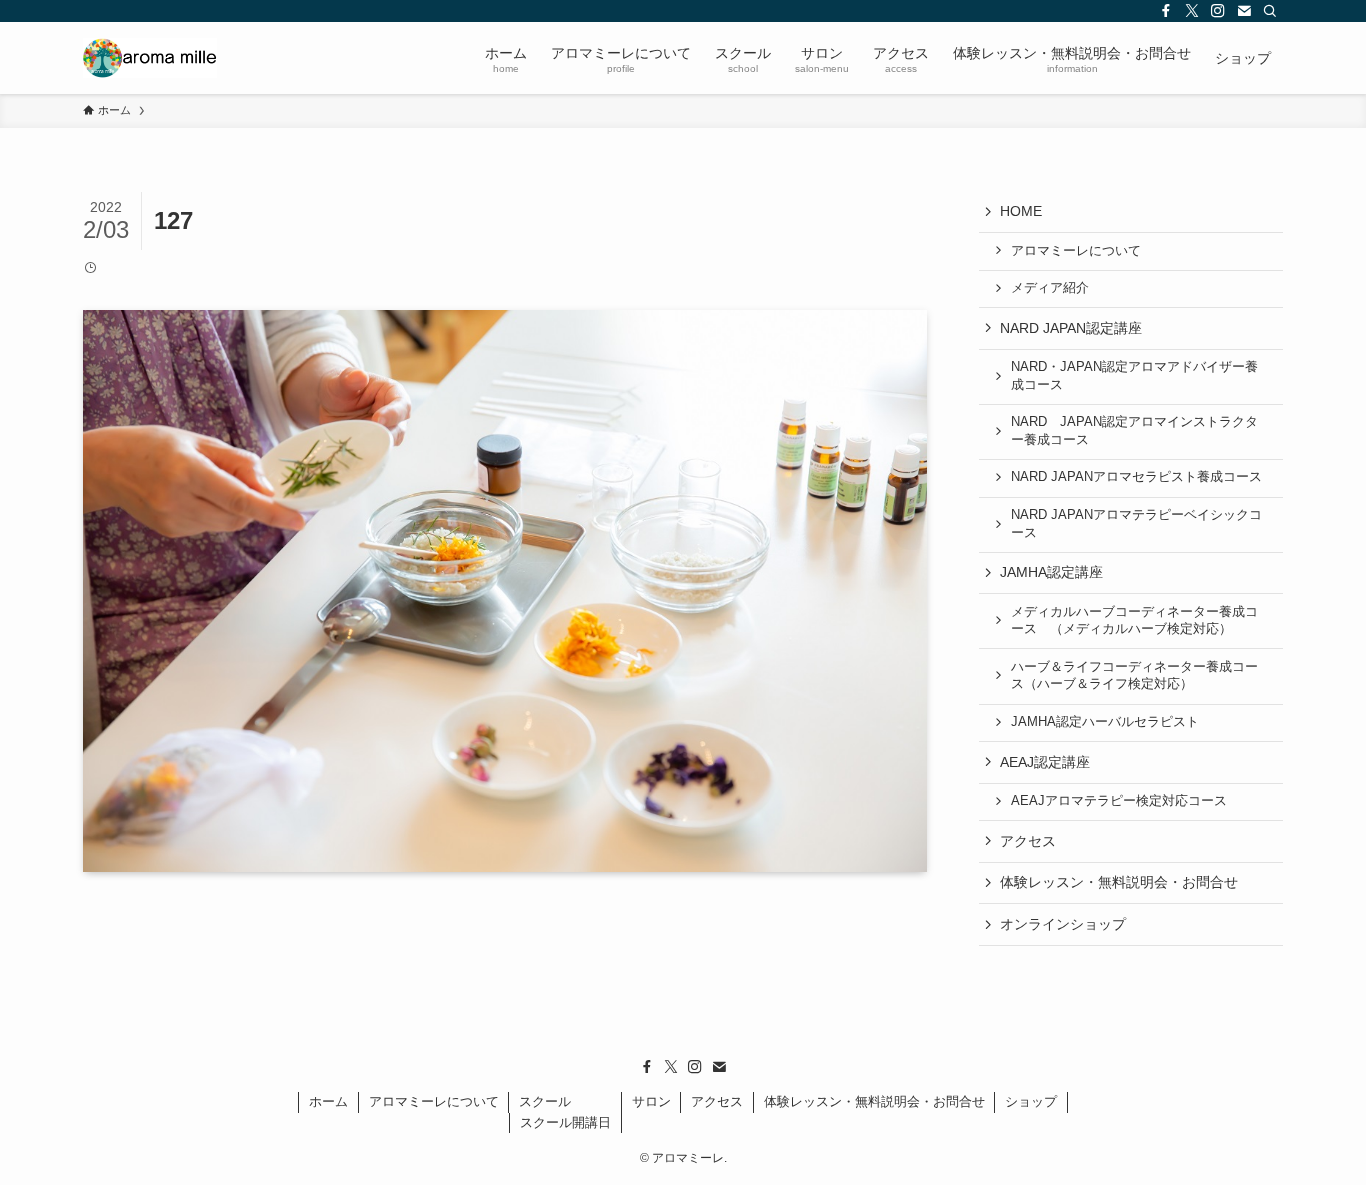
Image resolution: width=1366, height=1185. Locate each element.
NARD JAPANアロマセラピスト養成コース (1136, 477)
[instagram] (1218, 11)
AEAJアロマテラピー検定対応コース (1119, 801)
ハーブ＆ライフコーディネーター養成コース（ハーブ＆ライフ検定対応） (1134, 676)
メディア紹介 (1050, 288)
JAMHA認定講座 (1051, 572)
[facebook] (1166, 11)
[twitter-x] (1192, 11)
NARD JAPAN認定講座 (1071, 328)
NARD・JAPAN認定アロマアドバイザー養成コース (1134, 376)
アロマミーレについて (1076, 251)
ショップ (1031, 1101)
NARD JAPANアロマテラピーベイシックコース (1136, 524)
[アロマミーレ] (150, 58)
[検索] (1270, 11)
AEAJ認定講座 (1045, 762)
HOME (1021, 211)
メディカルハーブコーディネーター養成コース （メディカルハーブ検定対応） (1134, 621)
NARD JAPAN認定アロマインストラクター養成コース (1134, 431)
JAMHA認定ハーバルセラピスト (1105, 722)
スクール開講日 (565, 1122)
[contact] (1244, 11)
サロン (651, 1101)
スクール (545, 1101)
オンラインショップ (1063, 924)
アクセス (1028, 841)
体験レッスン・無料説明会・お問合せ (1119, 882)
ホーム (328, 1101)
